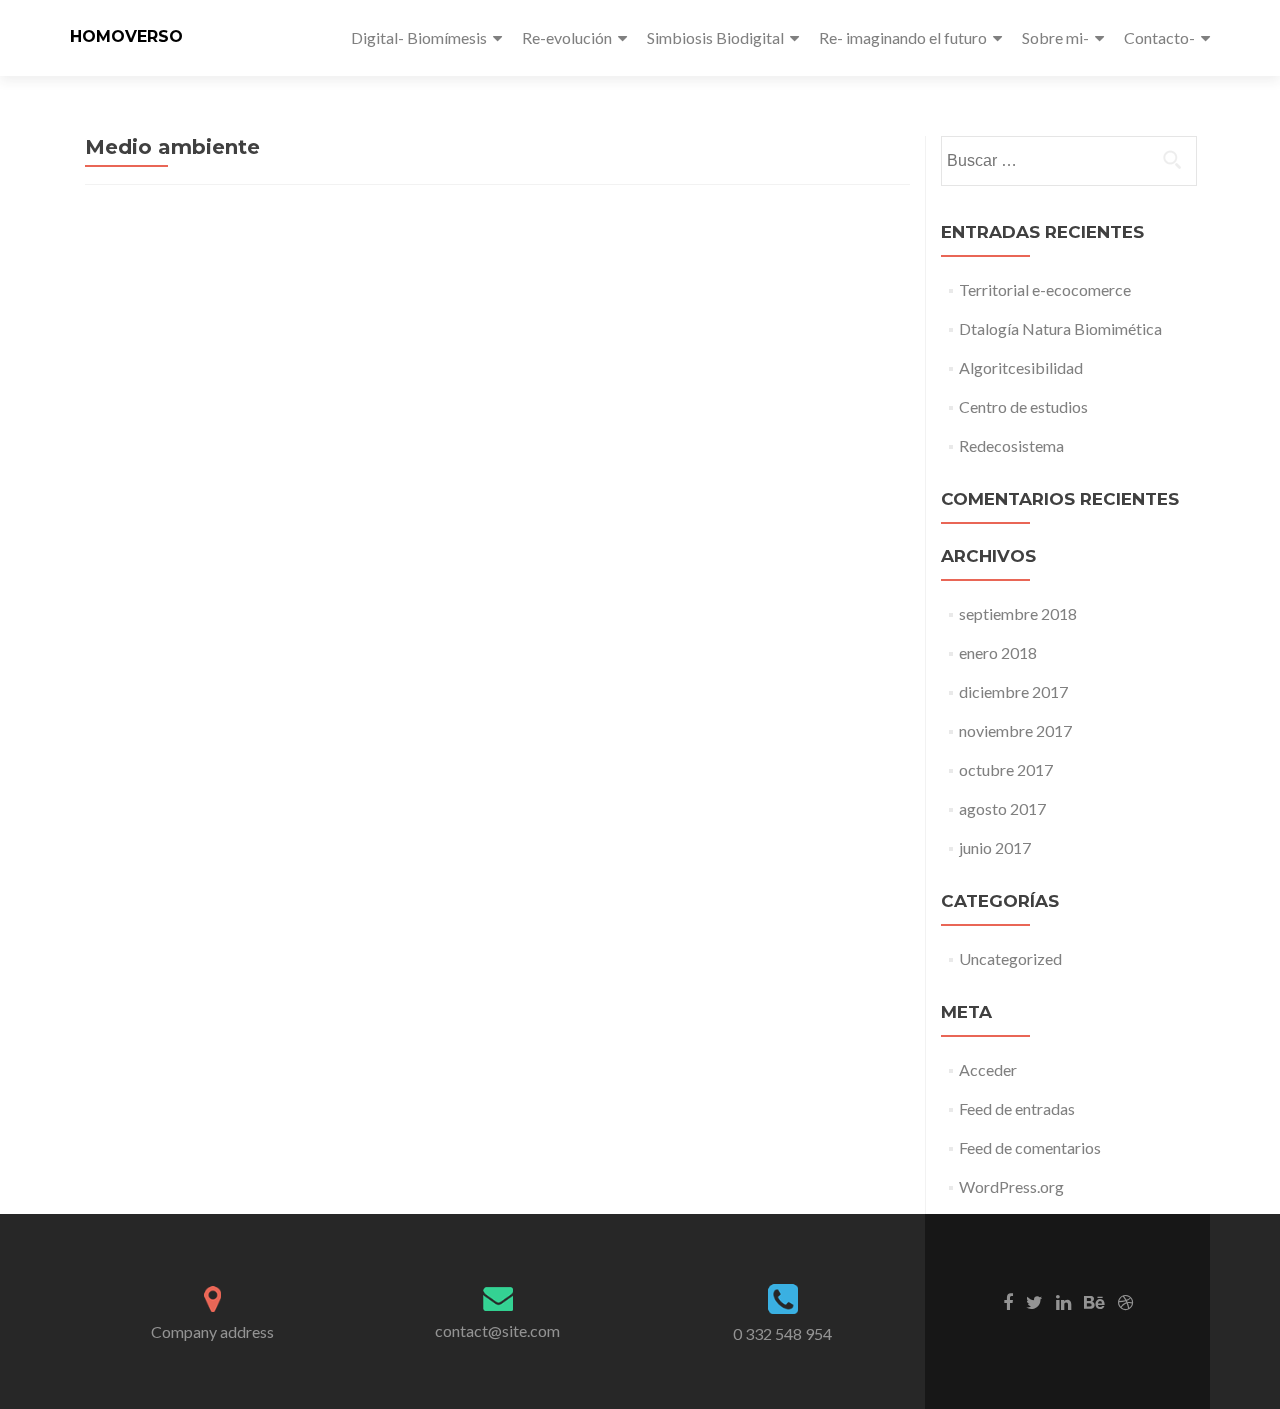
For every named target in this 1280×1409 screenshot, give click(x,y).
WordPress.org (1011, 1186)
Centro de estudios (1023, 406)
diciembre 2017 (1013, 691)
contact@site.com (497, 1330)
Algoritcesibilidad (1021, 367)
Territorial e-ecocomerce (1045, 289)
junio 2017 (995, 847)
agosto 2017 (1002, 808)
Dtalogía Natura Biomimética (1060, 328)
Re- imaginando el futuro (903, 37)
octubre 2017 (1006, 769)
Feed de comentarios (1030, 1147)
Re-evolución (567, 37)
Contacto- (1159, 37)
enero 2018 (998, 652)
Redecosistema (1011, 445)
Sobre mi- (1055, 37)
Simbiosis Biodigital (715, 37)
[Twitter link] (1034, 1301)
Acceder (988, 1069)
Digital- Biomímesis (419, 37)
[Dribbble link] (1125, 1301)
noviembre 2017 (1015, 730)
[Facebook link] (1008, 1301)
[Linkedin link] (1063, 1301)
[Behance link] (1094, 1301)
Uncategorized (1010, 958)
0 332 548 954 (782, 1333)
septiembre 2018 (1018, 613)
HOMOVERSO (126, 36)
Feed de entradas (1017, 1108)
